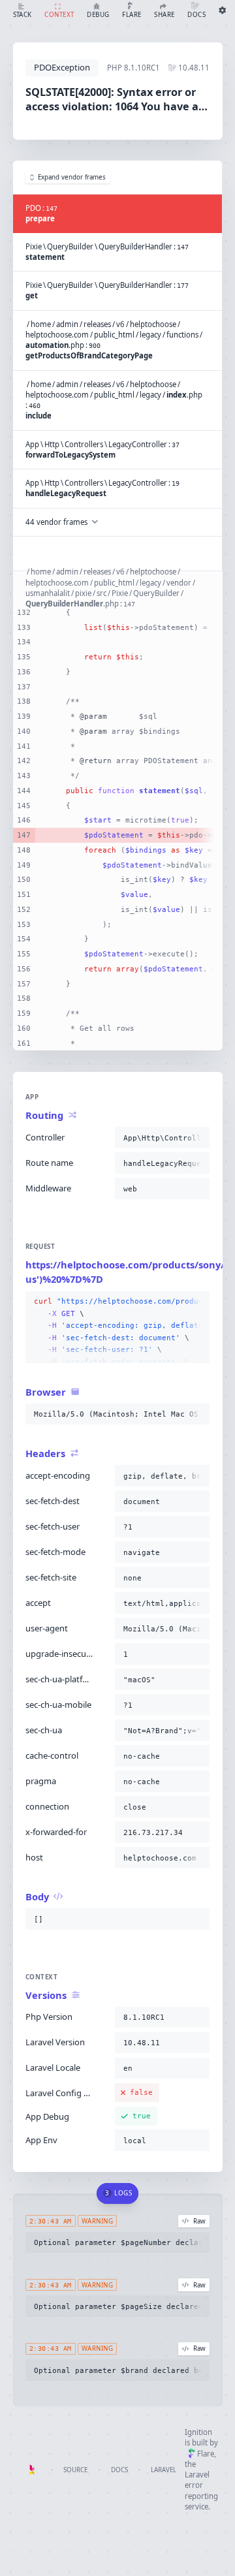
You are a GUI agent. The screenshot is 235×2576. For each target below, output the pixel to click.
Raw (199, 2221)
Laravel (164, 2470)
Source (75, 2470)
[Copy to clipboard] (197, 1138)
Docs (119, 2470)
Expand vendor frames (72, 177)
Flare (206, 2454)
